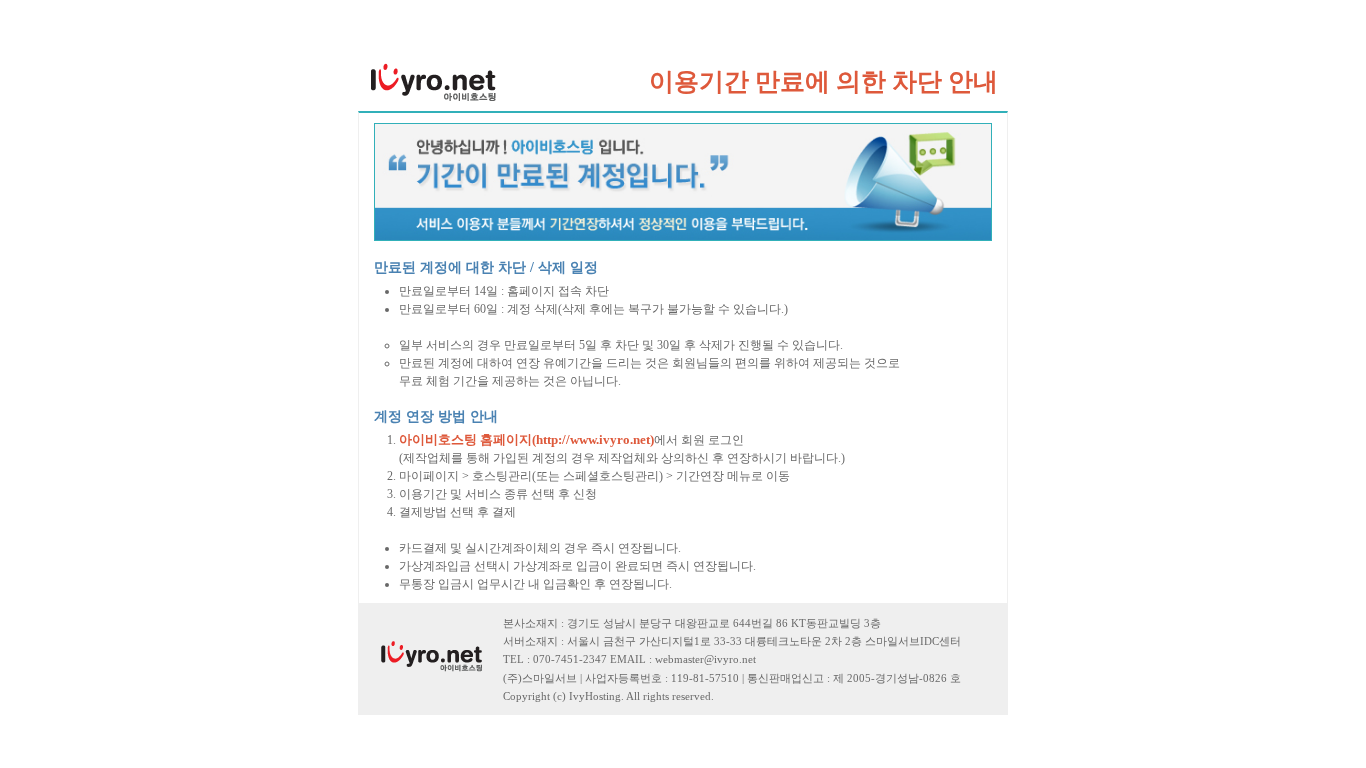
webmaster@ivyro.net (705, 659)
